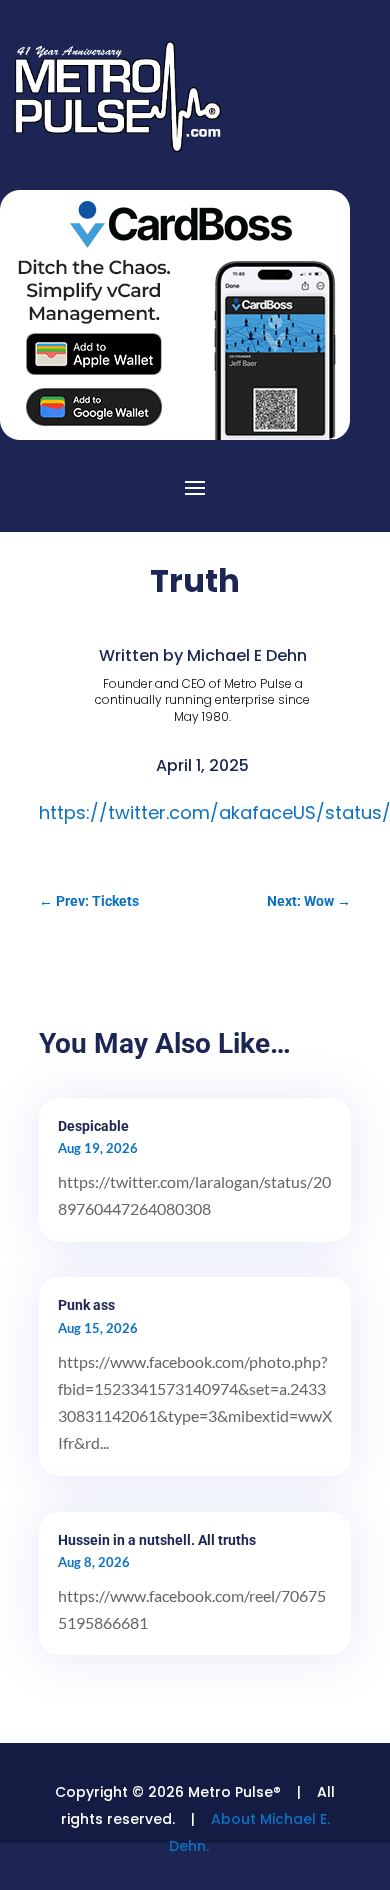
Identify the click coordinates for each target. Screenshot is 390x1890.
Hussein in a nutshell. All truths (157, 1540)
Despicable (93, 1126)
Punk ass (86, 1305)
